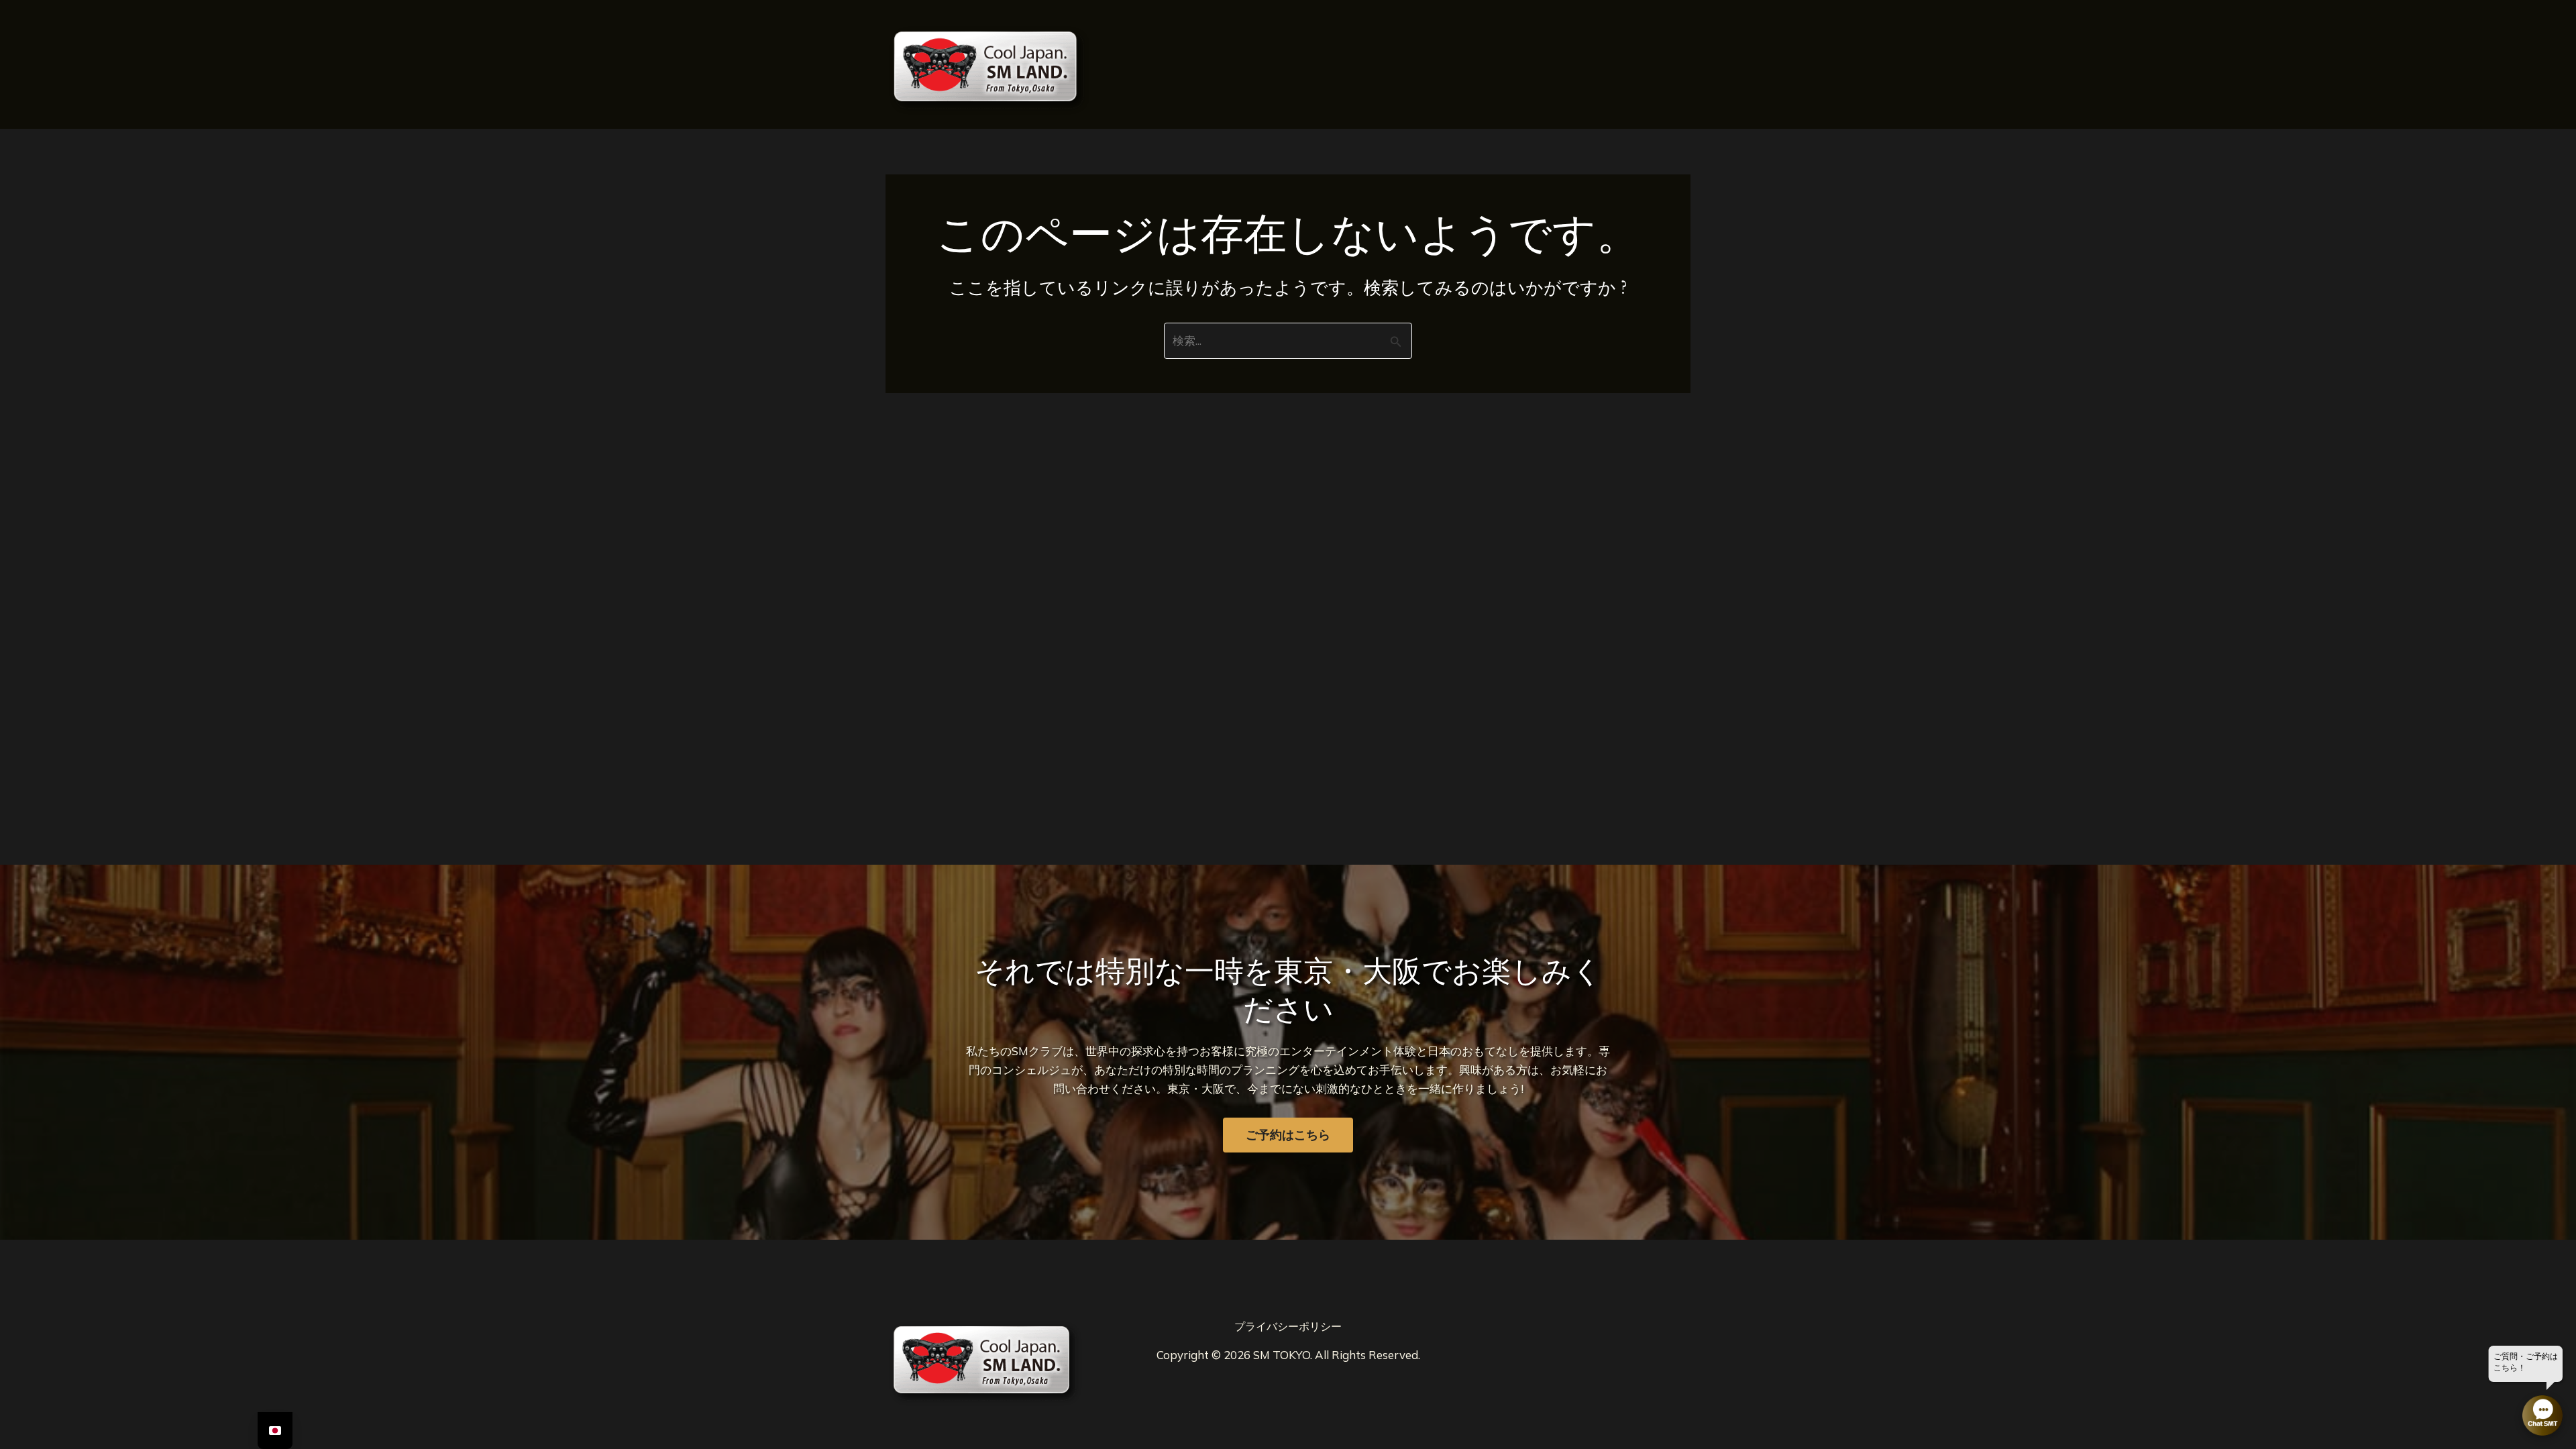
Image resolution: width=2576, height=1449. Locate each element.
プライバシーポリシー (1288, 1326)
